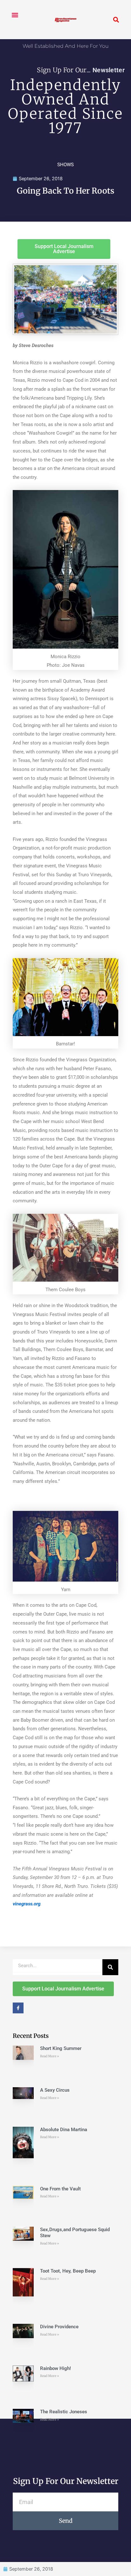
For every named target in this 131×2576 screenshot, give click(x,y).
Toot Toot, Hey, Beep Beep (68, 2271)
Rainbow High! (55, 2368)
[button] (15, 15)
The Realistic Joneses (64, 2412)
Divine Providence (59, 2327)
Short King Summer (61, 2048)
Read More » (50, 2056)
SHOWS (65, 165)
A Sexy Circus (55, 2090)
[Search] (110, 1967)
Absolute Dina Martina (64, 2130)
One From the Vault (60, 2189)
